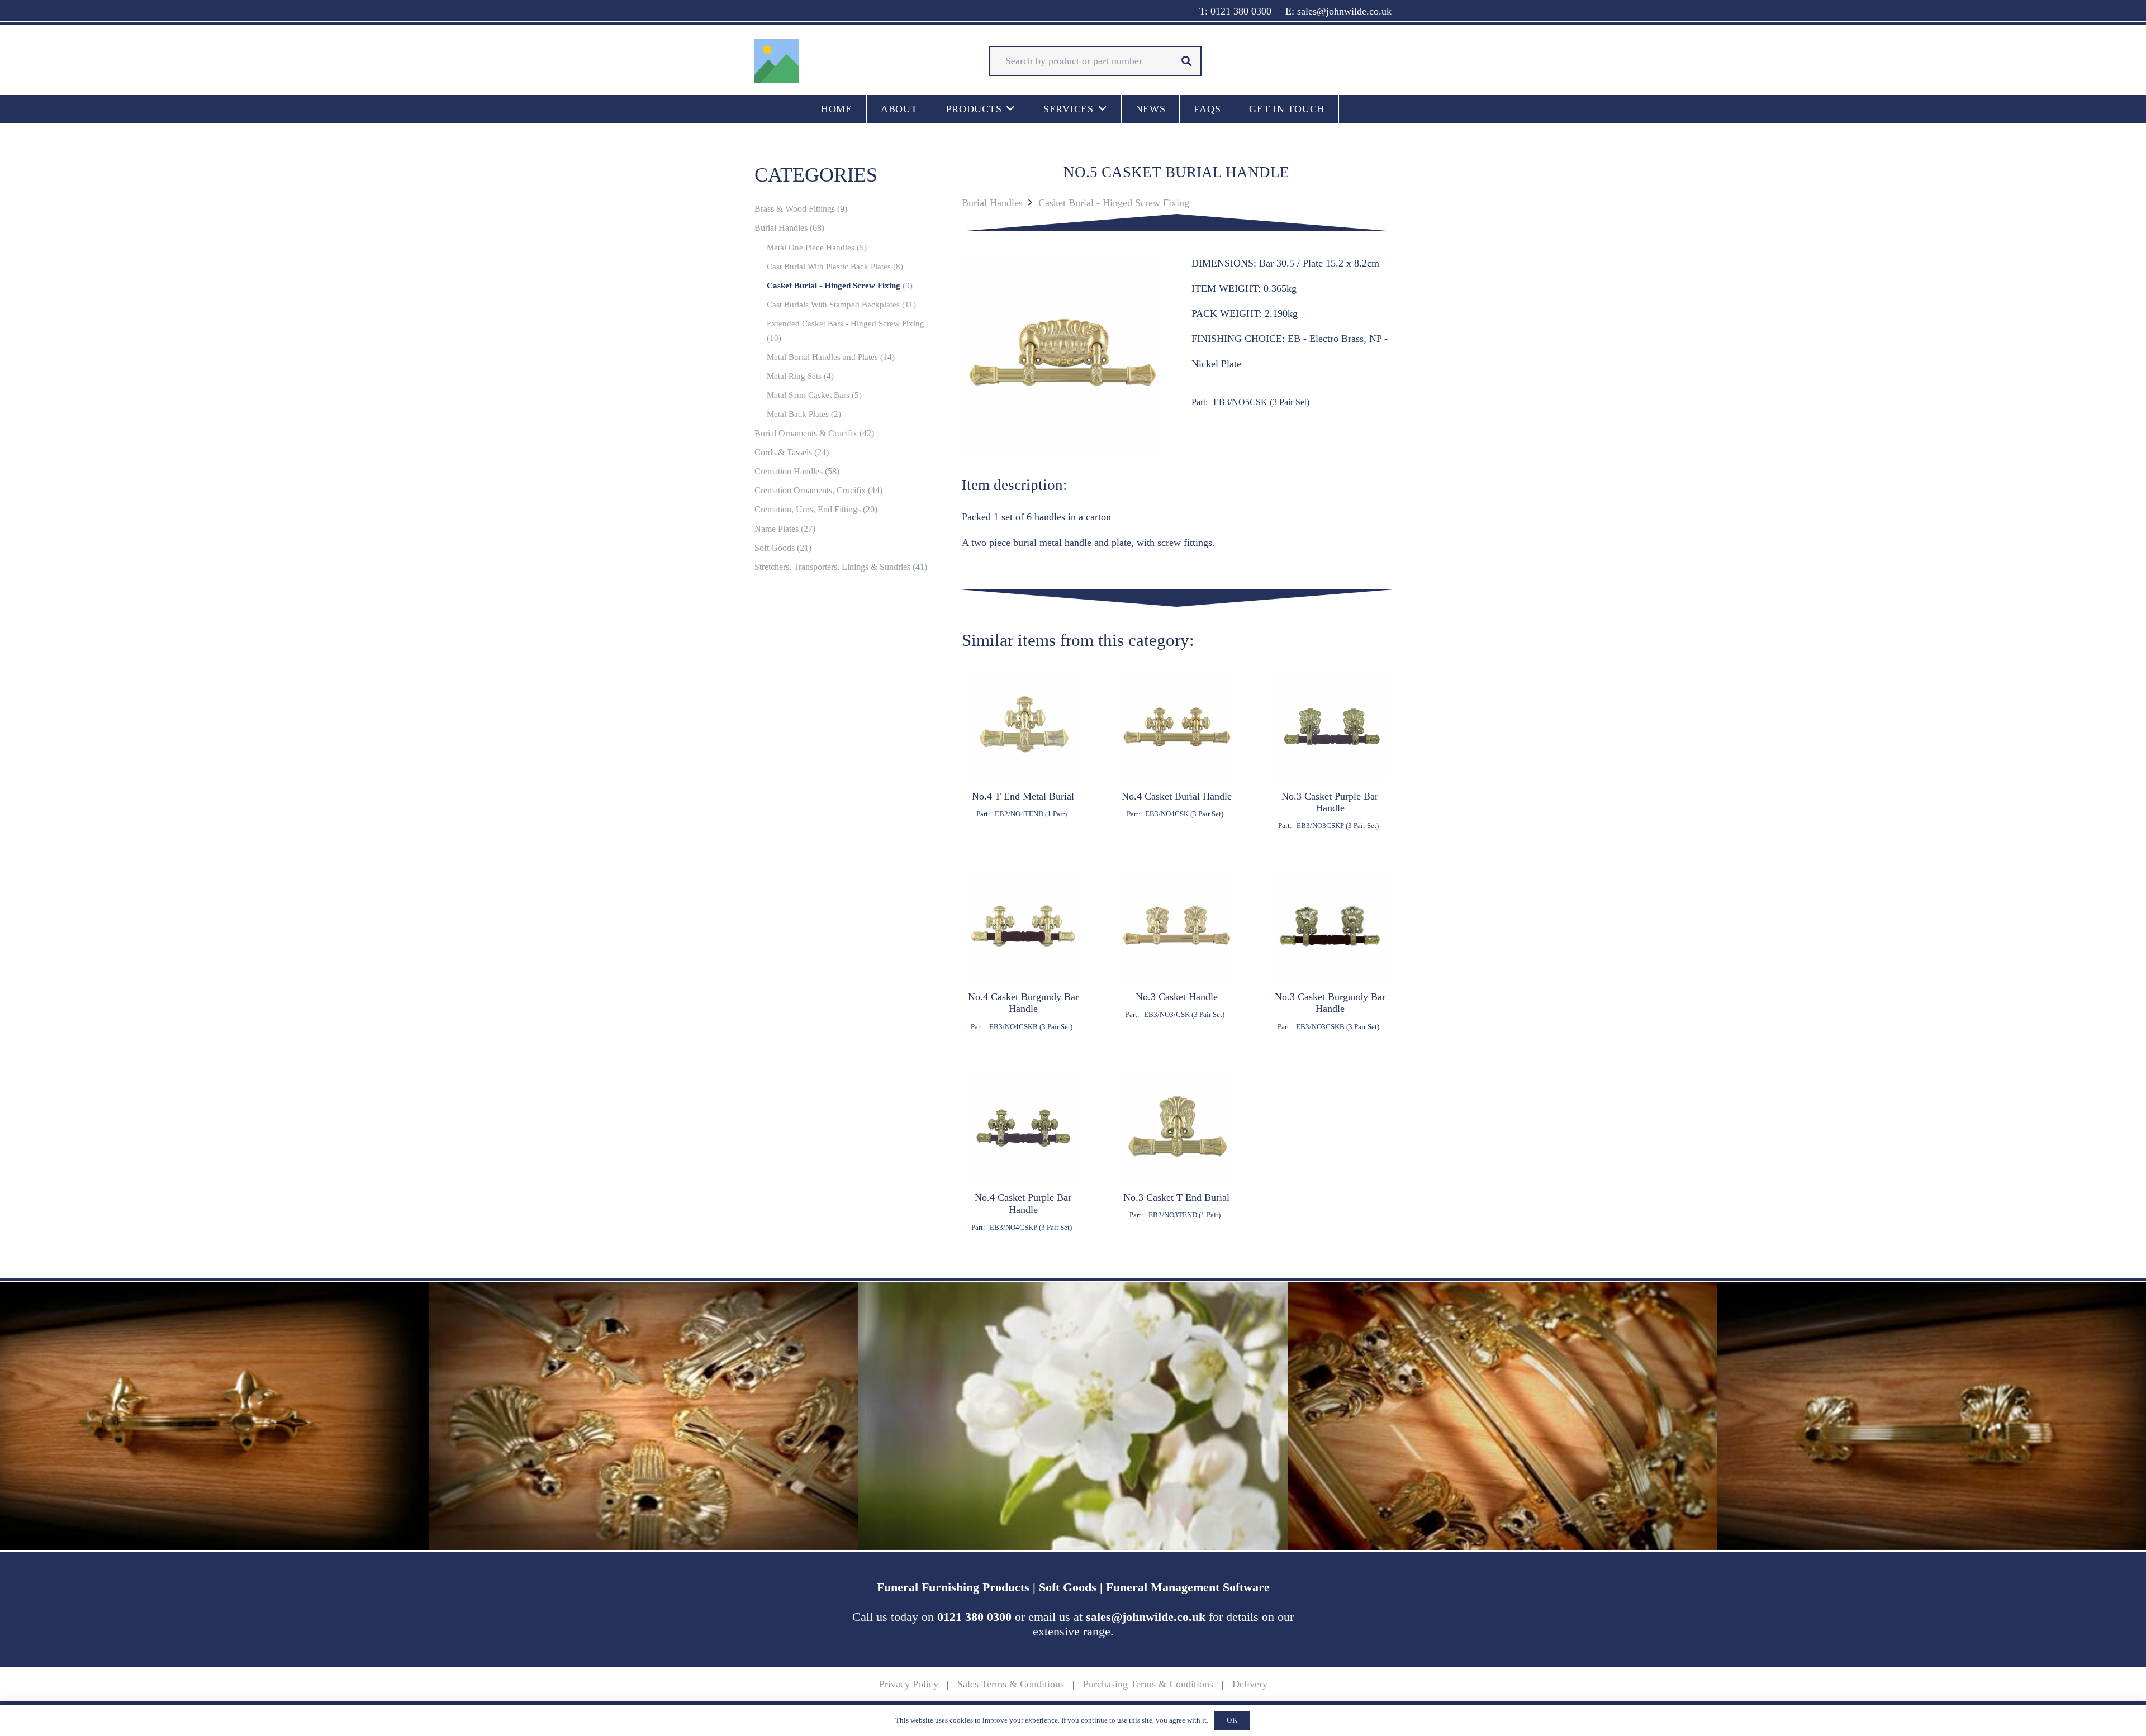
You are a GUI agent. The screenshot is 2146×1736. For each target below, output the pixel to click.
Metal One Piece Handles (811, 248)
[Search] (1186, 61)
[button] (1011, 109)
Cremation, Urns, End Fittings (808, 510)
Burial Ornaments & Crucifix (806, 434)
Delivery (1250, 1684)
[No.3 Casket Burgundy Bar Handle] (1330, 952)
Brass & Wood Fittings (795, 209)
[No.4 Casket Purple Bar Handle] (1024, 1152)
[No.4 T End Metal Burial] (1024, 751)
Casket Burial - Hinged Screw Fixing (1114, 203)
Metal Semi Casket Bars (808, 395)
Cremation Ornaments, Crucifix (810, 491)
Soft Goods (775, 548)
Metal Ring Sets (794, 376)
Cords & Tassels (783, 453)
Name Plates (777, 529)
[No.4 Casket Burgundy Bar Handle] (1024, 952)
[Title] (777, 61)
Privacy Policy (909, 1684)
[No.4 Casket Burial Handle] (1177, 751)
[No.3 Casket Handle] (1177, 952)
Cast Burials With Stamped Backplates (833, 305)
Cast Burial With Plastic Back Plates (829, 267)
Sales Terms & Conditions (1011, 1684)
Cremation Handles (789, 472)
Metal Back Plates (798, 414)
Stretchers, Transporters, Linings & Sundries (832, 567)
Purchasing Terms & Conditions (1148, 1684)
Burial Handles (992, 203)
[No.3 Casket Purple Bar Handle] (1330, 751)
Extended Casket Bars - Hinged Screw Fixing (846, 324)
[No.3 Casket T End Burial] (1177, 1152)
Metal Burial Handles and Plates (822, 357)
